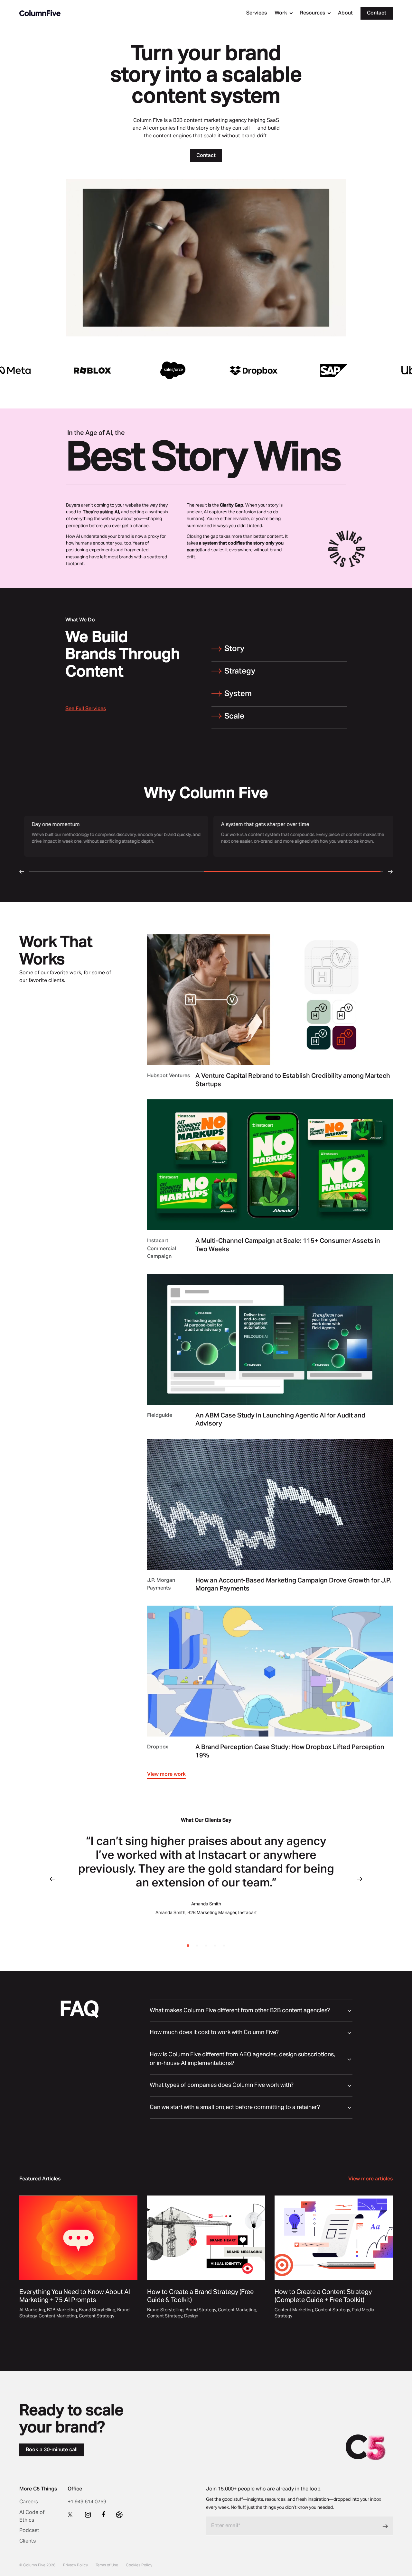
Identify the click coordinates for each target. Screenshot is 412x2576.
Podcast (29, 2531)
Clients (28, 2541)
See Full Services (86, 709)
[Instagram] (88, 2515)
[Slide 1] (197, 1946)
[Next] (390, 872)
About (345, 13)
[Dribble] (119, 2515)
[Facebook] (104, 2514)
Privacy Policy (75, 2565)
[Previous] (22, 872)
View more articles (370, 2179)
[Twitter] (71, 2514)
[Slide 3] (215, 1946)
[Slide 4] (224, 1946)
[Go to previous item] (52, 1879)
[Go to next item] (360, 1879)
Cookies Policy (139, 2565)
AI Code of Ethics (32, 2516)
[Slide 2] (206, 1946)
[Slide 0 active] (188, 1946)
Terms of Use (107, 2565)
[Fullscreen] (340, 331)
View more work (166, 1774)
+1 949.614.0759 (87, 2502)
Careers (29, 2502)
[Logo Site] (40, 13)
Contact (377, 13)
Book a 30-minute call (52, 2450)
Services (257, 13)
